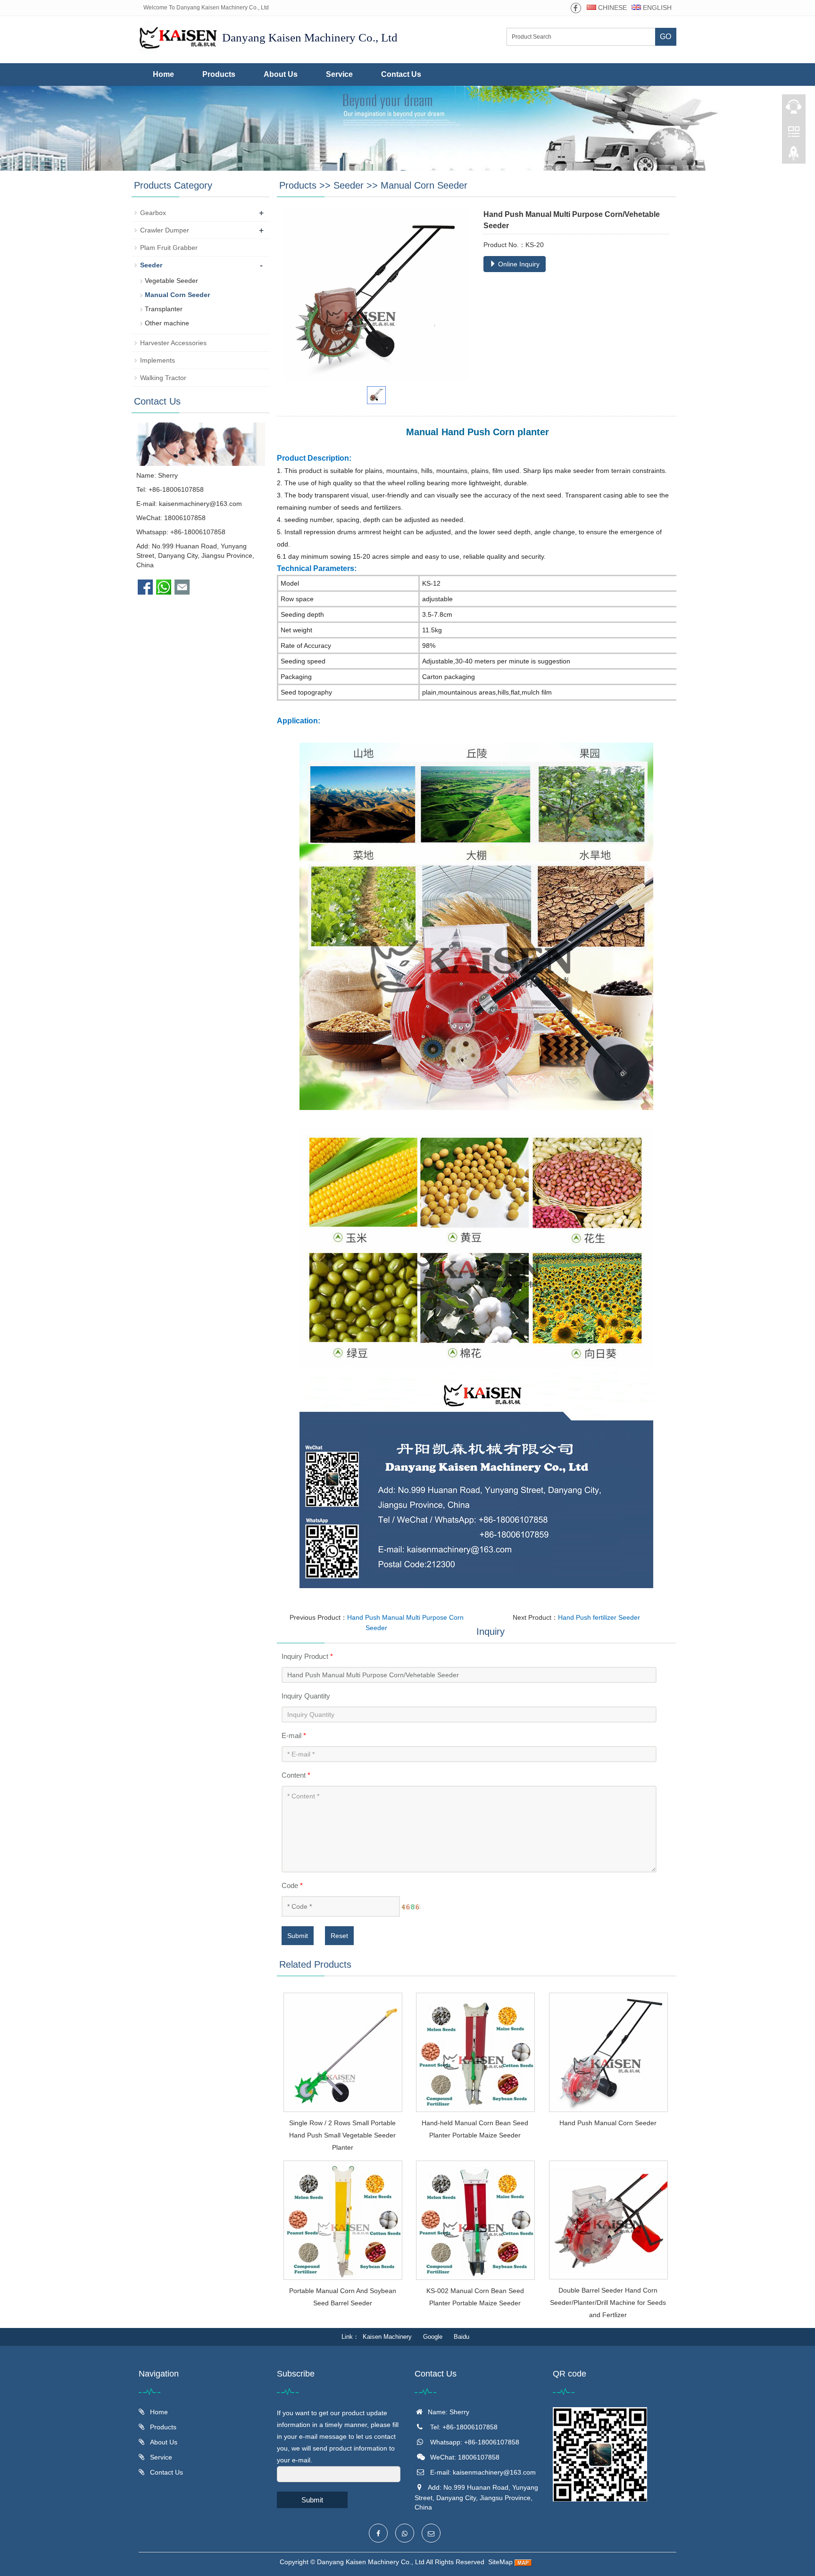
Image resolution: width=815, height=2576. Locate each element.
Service (339, 74)
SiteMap (500, 2562)
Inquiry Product (307, 1656)
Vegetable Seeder (171, 281)
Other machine (167, 323)
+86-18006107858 (198, 532)
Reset (339, 1936)
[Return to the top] (794, 156)
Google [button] (433, 2337)
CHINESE (611, 8)
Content (296, 1775)
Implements (158, 360)
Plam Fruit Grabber (169, 248)
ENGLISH (656, 8)
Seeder (349, 185)
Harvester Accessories (173, 343)
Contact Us (401, 74)
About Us (281, 74)
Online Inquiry (518, 264)
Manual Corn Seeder (424, 185)
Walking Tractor (163, 378)
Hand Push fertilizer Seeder (599, 1617)
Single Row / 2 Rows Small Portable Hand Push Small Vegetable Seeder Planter (342, 2135)
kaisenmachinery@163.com (200, 504)
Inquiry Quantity (306, 1696)
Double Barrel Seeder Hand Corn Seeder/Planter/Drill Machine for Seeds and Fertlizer (608, 2303)
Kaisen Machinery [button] (387, 2337)
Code (292, 1885)
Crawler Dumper (165, 230)
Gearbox (153, 213)
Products (219, 74)
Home (163, 74)
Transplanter (164, 309)
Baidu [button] (462, 2337)
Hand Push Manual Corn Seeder (608, 2123)
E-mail (294, 1735)
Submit (298, 1936)
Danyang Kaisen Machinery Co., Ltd (371, 2562)
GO (665, 37)
